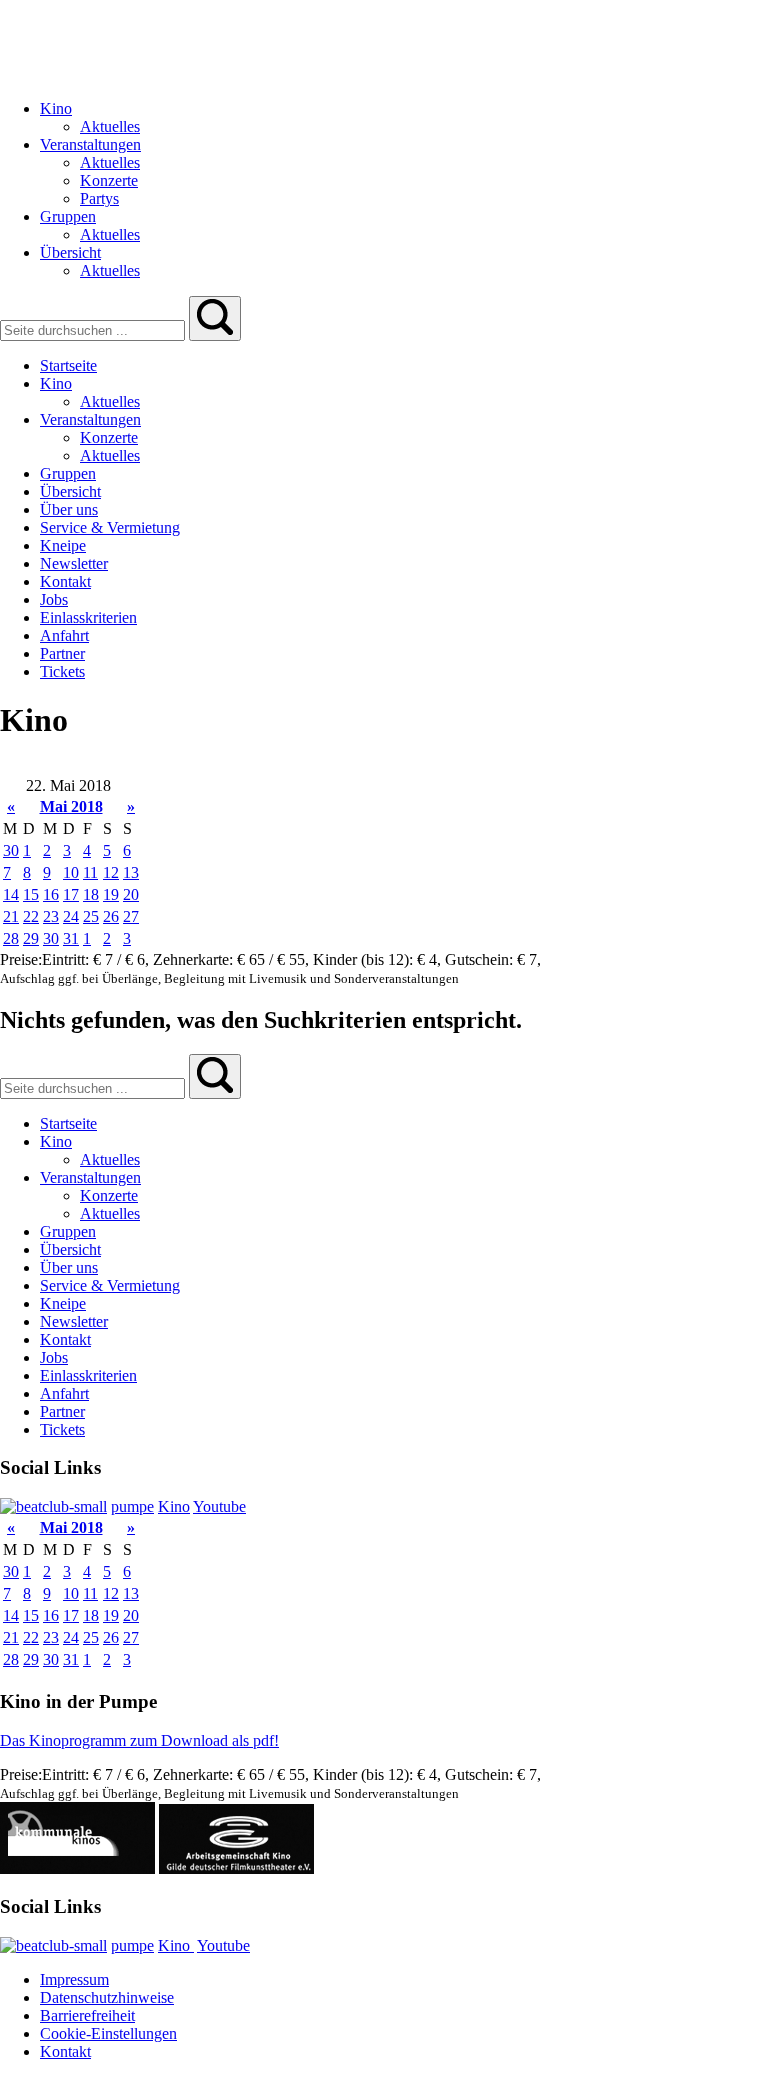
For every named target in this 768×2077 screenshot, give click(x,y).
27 (131, 916)
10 (71, 872)
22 (31, 916)
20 (131, 894)
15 (31, 894)
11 (90, 872)
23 (51, 916)
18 (91, 894)
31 (71, 938)
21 (11, 916)
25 (91, 916)
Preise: (21, 959)
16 (51, 894)
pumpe (132, 1506)
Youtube (219, 1506)
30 (11, 850)
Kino (174, 1506)
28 (11, 938)
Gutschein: (481, 959)
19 (111, 894)
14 (11, 894)
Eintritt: (67, 959)
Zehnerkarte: (195, 959)
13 (131, 872)
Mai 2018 (71, 806)
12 (111, 872)
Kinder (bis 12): (365, 959)
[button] (215, 318)
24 (71, 916)
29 (31, 938)
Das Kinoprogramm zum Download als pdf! (139, 1740)
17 (71, 894)
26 (111, 916)
